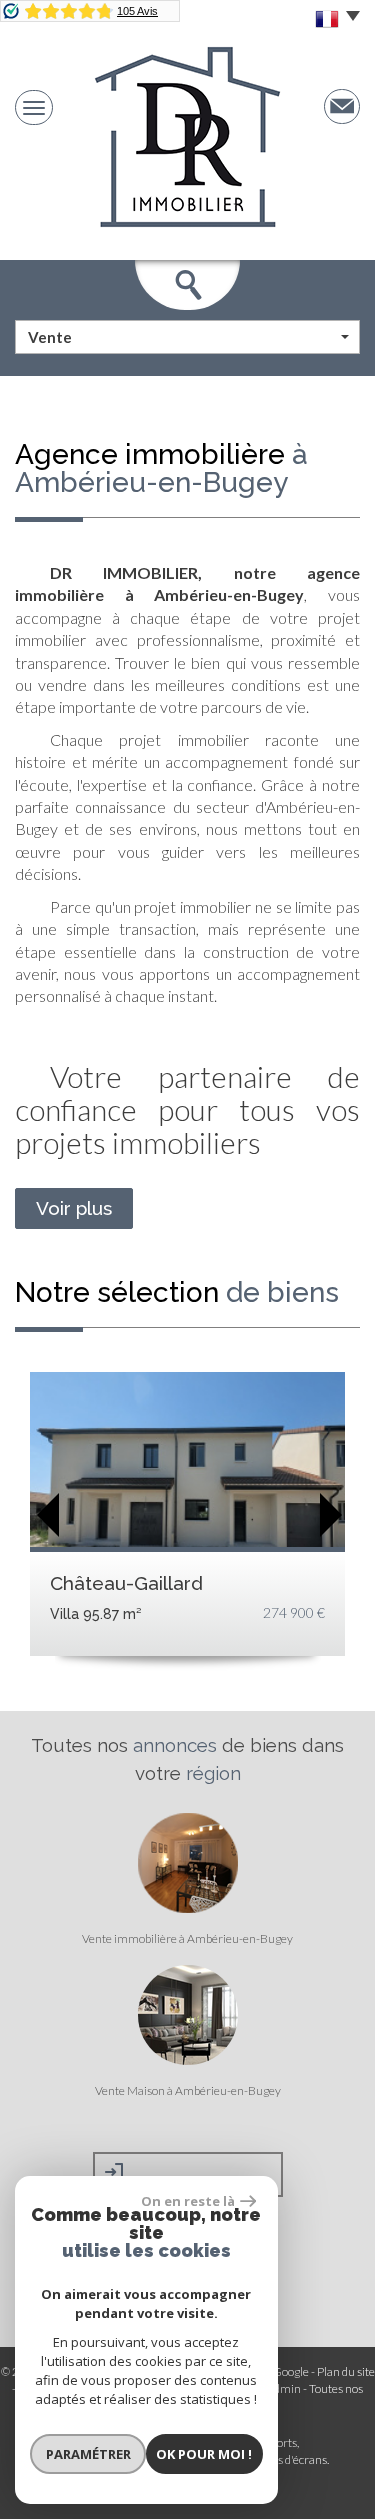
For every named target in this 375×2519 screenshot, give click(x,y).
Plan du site (346, 2371)
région (213, 1773)
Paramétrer (88, 2454)
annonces (175, 1745)
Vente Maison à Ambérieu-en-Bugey (188, 2091)
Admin (283, 2388)
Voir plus (74, 1208)
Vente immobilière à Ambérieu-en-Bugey (187, 1939)
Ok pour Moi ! (204, 2454)
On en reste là (188, 2201)
